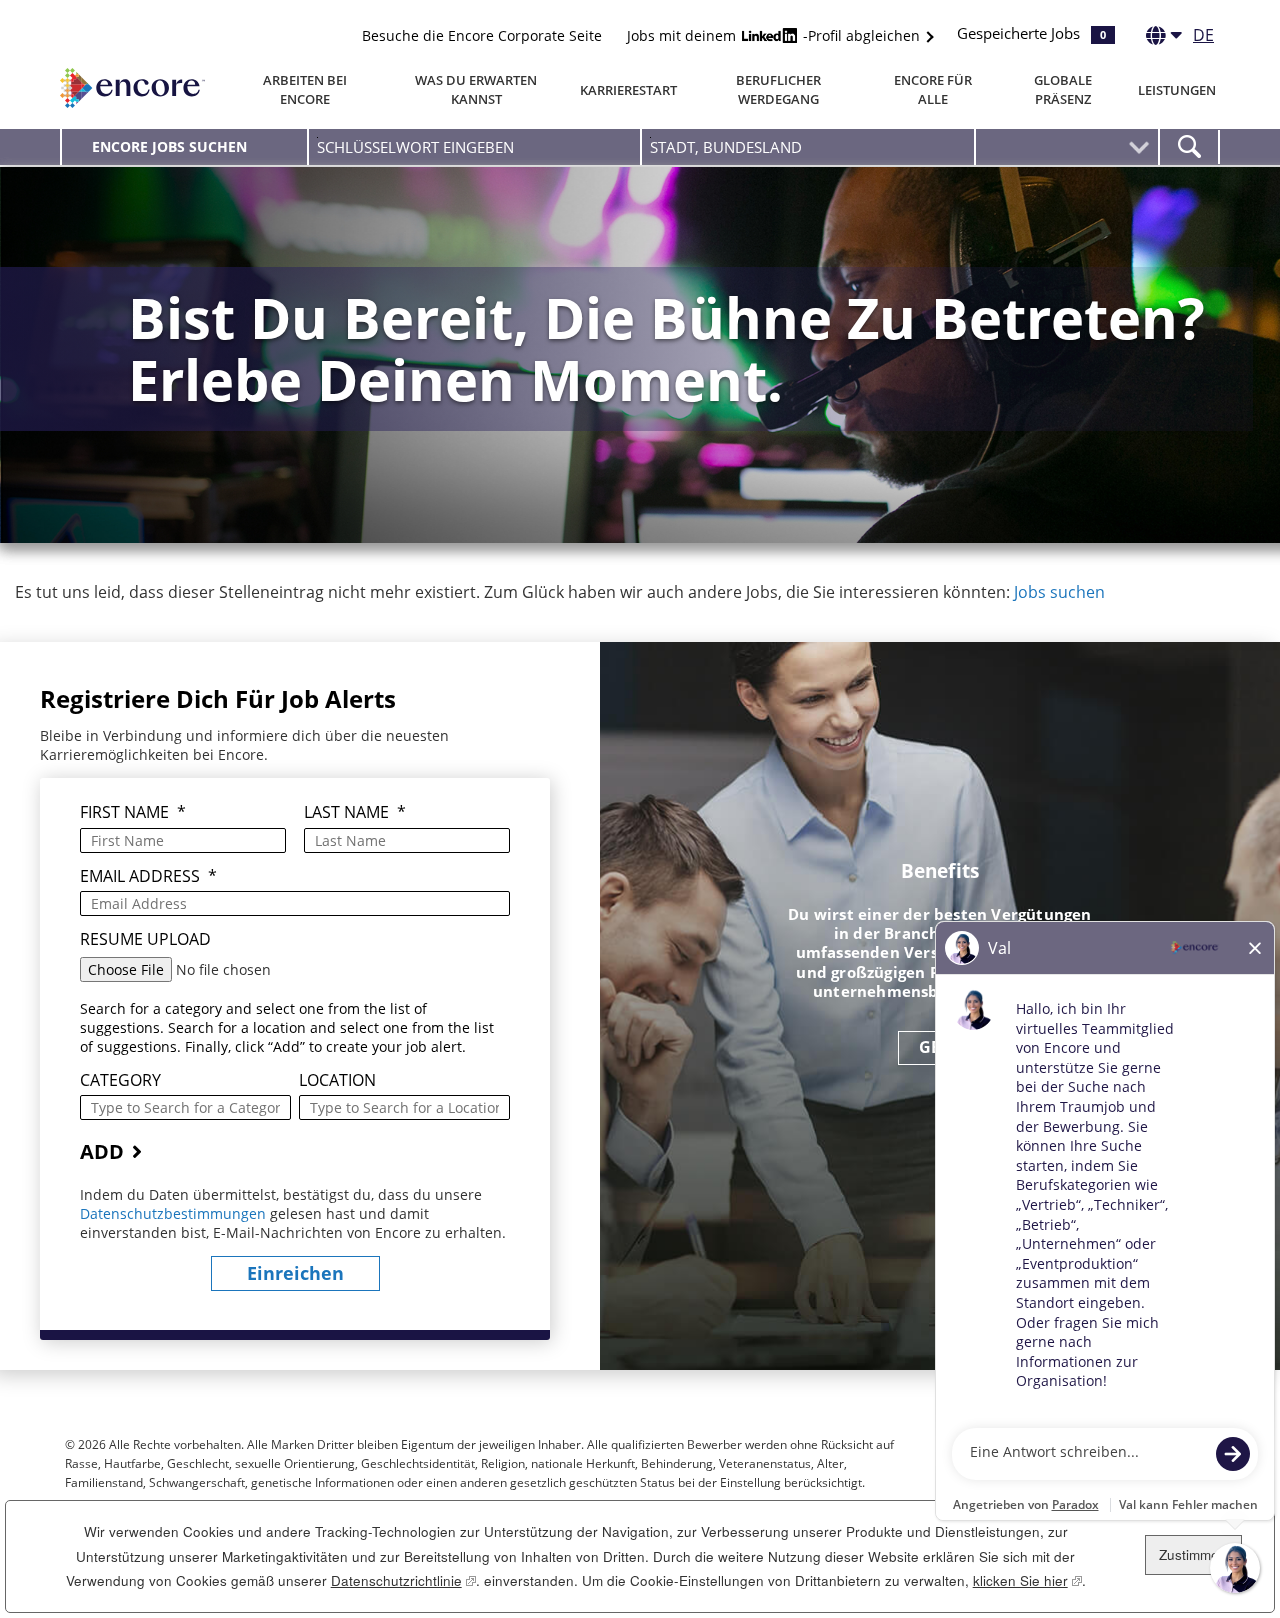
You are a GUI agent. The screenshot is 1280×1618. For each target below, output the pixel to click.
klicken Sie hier (1027, 1580)
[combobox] (807, 147)
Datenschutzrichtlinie (403, 1580)
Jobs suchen (1059, 592)
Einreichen (295, 1273)
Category (120, 1080)
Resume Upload (145, 939)
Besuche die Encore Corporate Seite (482, 35)
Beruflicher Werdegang (778, 89)
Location (337, 1080)
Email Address (148, 876)
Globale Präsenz (1063, 89)
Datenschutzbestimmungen (175, 1213)
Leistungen (1177, 90)
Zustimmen (1193, 1554)
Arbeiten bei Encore (305, 89)
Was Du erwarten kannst (476, 89)
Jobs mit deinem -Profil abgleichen (775, 35)
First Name (133, 812)
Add (102, 1151)
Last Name (355, 812)
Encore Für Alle (933, 89)
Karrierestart (628, 90)
